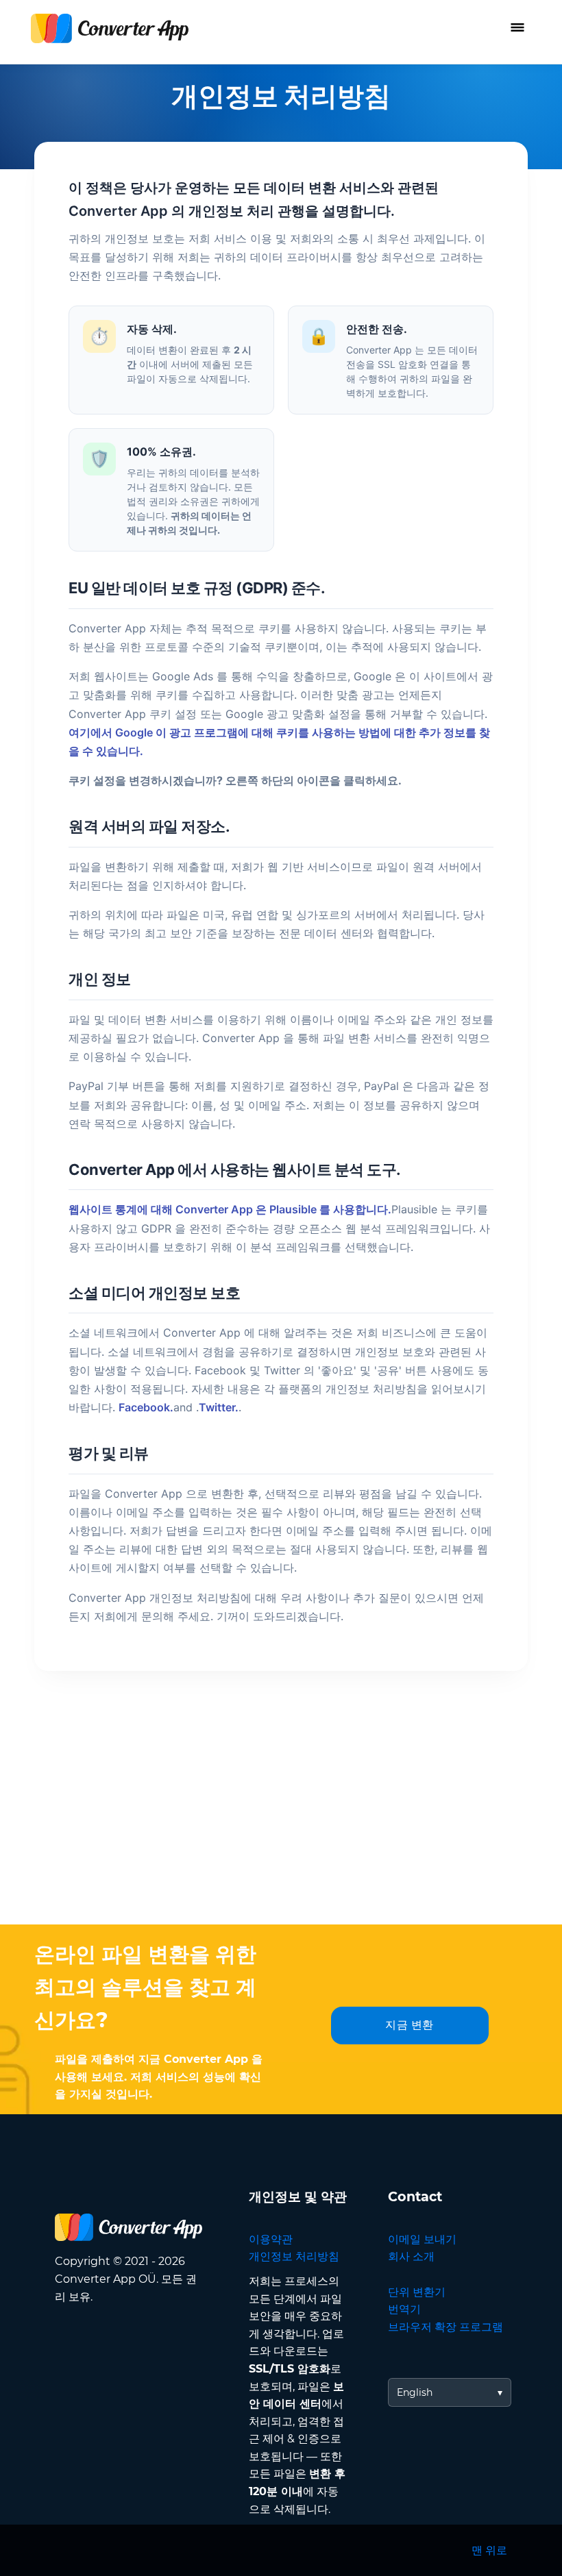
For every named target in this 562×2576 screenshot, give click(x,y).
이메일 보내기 (422, 2239)
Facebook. (146, 1407)
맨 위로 (489, 2550)
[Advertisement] (281, 1822)
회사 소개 (411, 2256)
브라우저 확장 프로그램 (445, 2327)
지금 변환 (410, 2025)
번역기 (404, 2309)
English (415, 2392)
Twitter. (219, 1407)
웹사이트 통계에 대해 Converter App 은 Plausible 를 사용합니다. (230, 1209)
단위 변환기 (417, 2292)
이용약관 (271, 2239)
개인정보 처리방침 (294, 2256)
